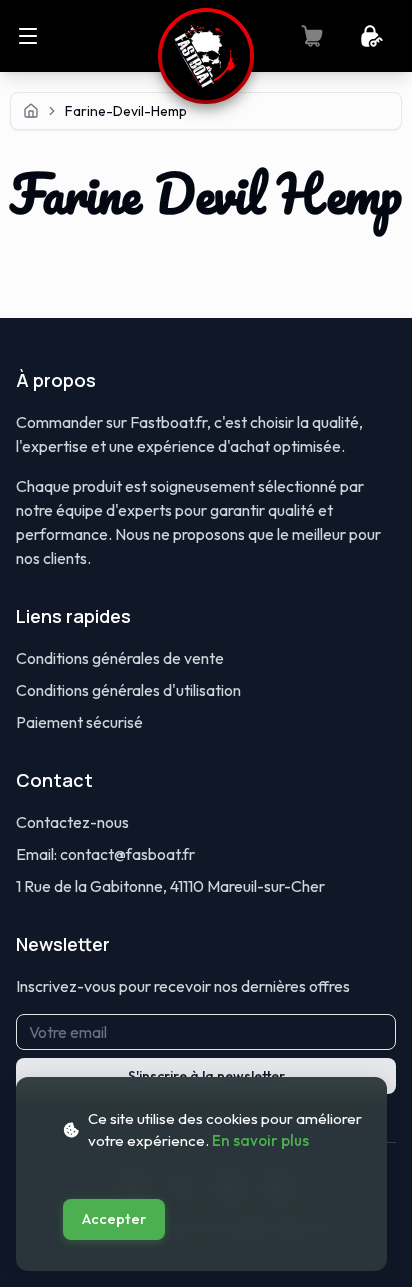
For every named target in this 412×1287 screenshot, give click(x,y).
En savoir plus (260, 1140)
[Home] (31, 111)
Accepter (114, 1219)
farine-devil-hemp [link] (126, 111)
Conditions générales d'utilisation (128, 690)
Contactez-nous (72, 822)
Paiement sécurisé (79, 722)
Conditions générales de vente (120, 658)
